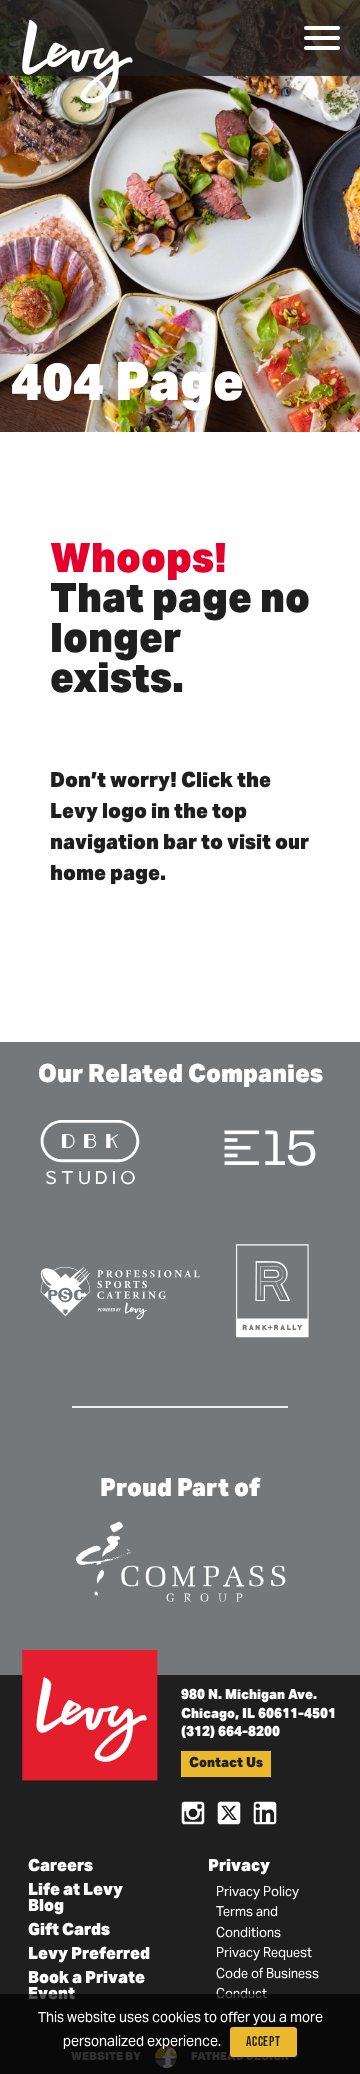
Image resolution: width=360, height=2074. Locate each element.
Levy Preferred (89, 1955)
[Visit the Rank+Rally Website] (273, 1289)
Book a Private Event (86, 1987)
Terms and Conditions (248, 1923)
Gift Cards (69, 1931)
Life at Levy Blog (75, 1899)
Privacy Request (264, 1954)
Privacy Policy (257, 1893)
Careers (60, 1867)
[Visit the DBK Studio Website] (90, 1150)
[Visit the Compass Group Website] (180, 1558)
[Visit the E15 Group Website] (270, 1146)
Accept (263, 2041)
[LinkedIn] (265, 1811)
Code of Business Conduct (267, 1985)
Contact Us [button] (226, 1764)
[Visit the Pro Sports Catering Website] (119, 1291)
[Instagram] (193, 1811)
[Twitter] (229, 1811)
